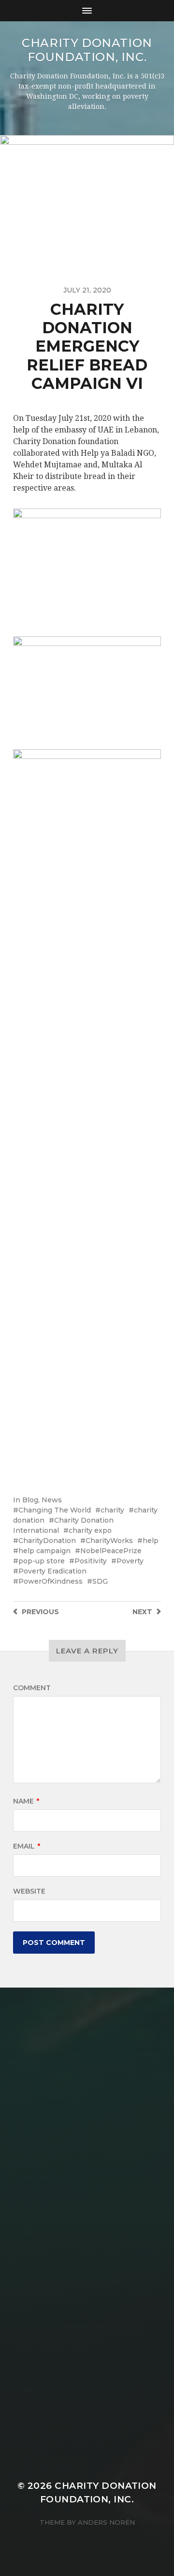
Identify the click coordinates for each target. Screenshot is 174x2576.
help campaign (44, 1551)
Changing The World (55, 1510)
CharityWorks (109, 1541)
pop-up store (42, 1561)
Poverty (130, 1561)
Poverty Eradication (52, 1571)
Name (26, 1801)
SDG (100, 1581)
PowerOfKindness (51, 1581)
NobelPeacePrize (111, 1551)
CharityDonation (47, 1541)
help (151, 1541)
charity (112, 1510)
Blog (30, 1500)
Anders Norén (106, 2522)
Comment (32, 1688)
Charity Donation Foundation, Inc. (87, 50)
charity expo (90, 1530)
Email (27, 1846)
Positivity (91, 1561)
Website (29, 1891)
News (52, 1500)
